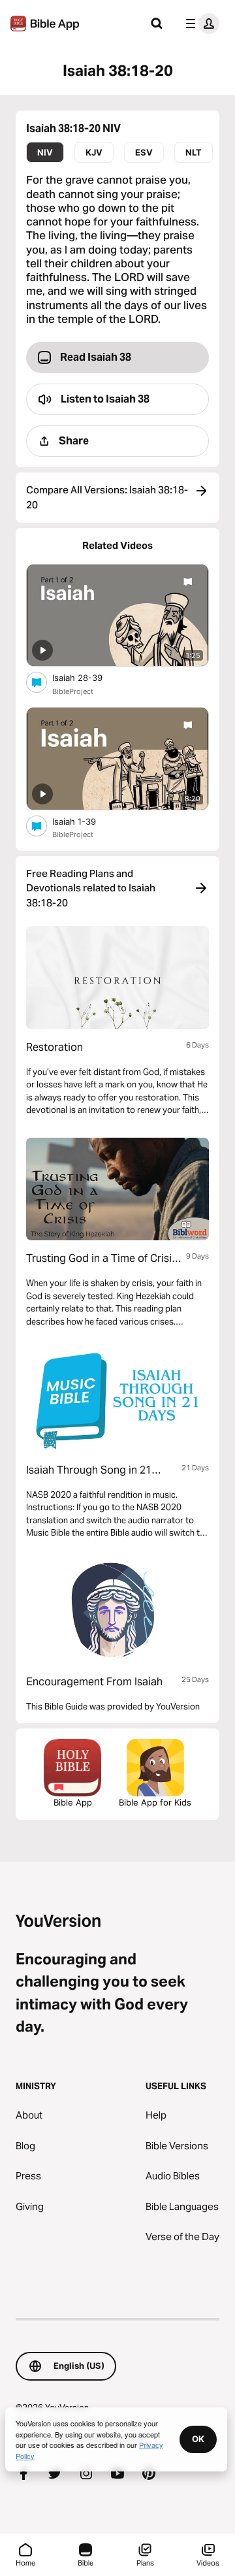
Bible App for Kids (155, 1802)
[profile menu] (200, 24)
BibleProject (73, 691)
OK (198, 2439)
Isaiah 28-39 (88, 677)
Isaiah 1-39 (86, 821)
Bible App (73, 1802)
